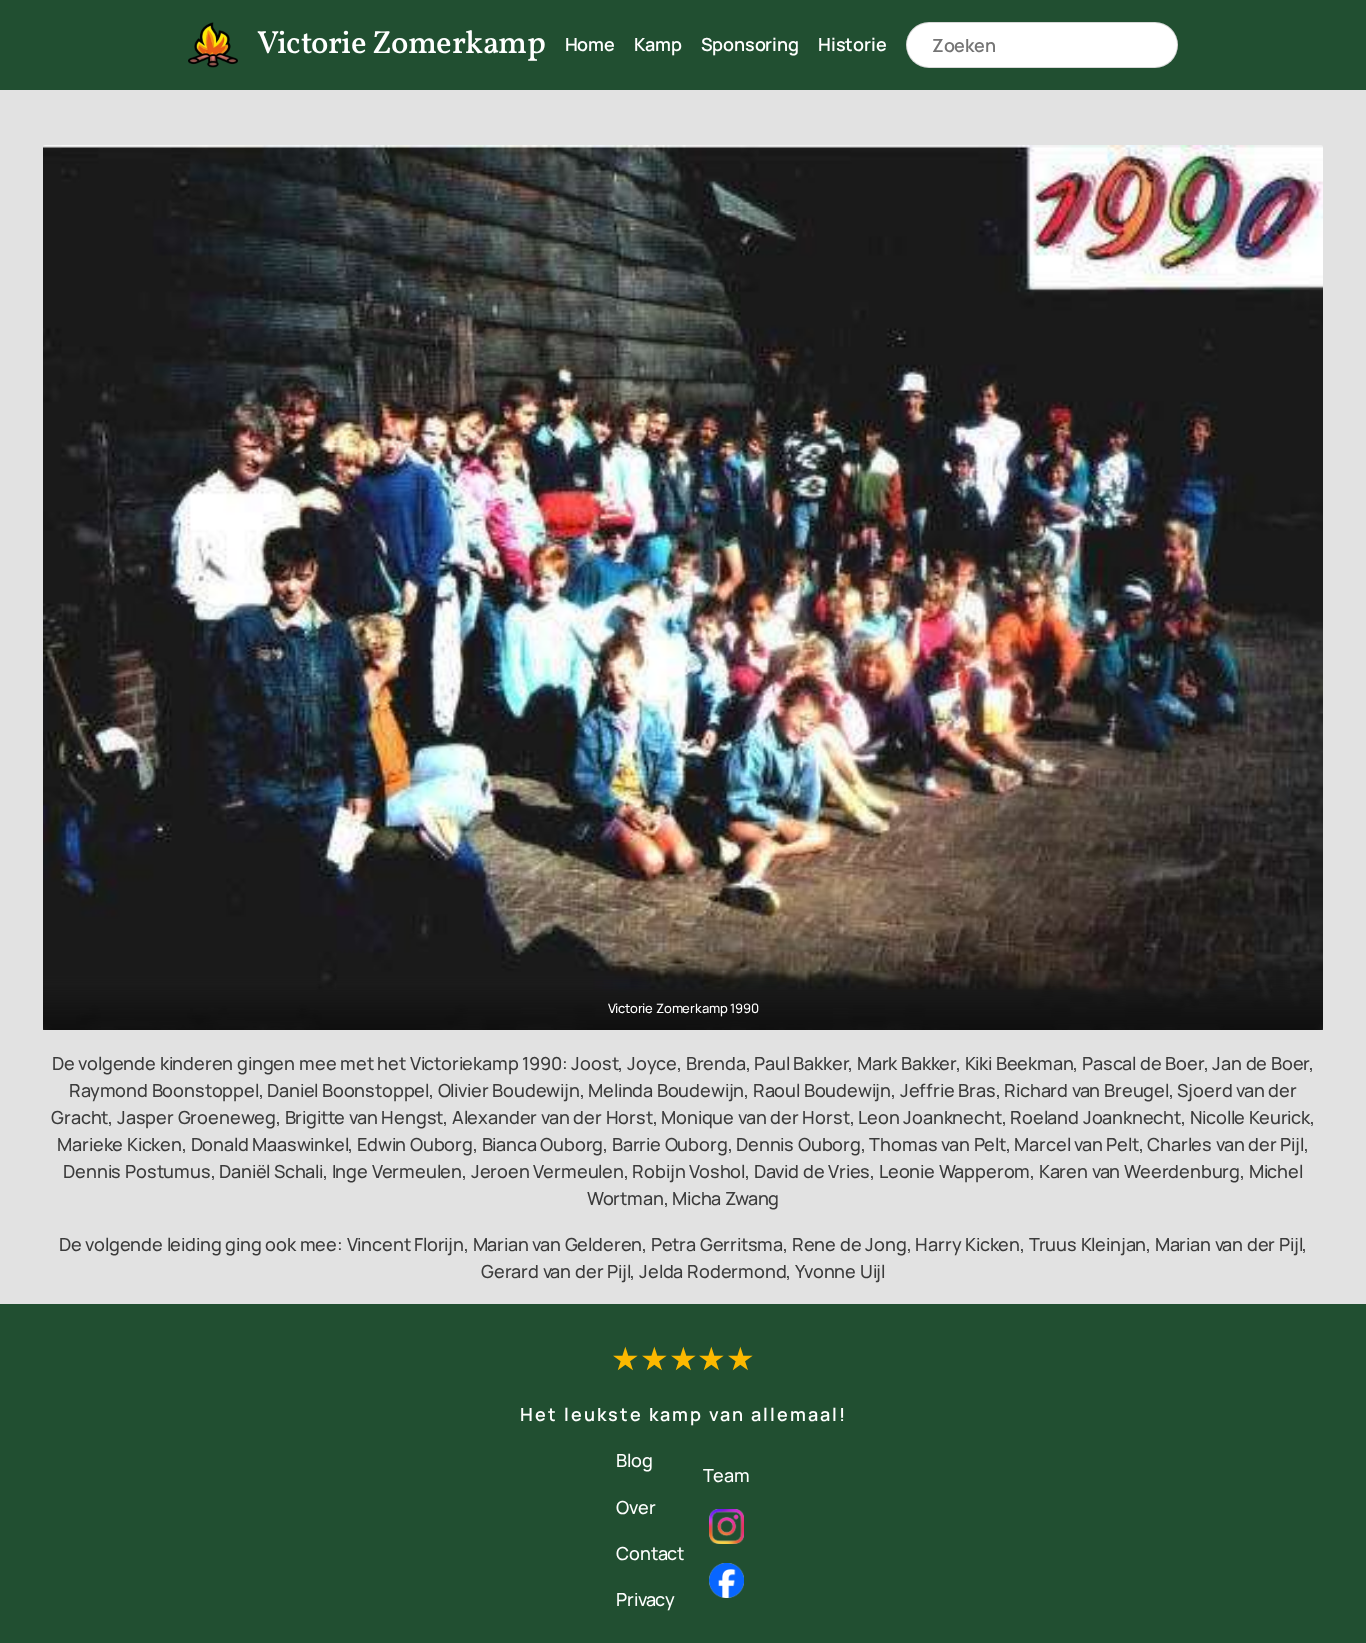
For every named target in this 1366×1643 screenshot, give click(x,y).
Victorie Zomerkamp (401, 45)
